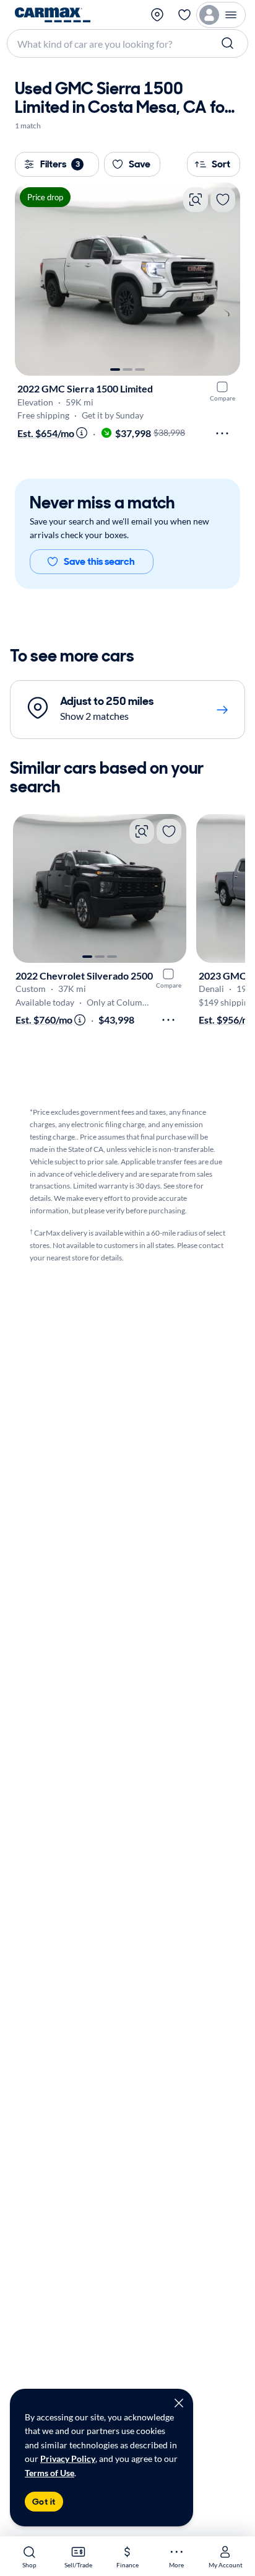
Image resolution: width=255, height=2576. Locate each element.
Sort (221, 164)
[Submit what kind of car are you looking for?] (229, 43)
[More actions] (222, 433)
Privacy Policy (68, 2459)
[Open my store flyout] (158, 15)
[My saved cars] (184, 15)
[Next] (225, 279)
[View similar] (196, 200)
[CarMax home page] (53, 15)
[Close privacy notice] (179, 2403)
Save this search (99, 561)
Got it (44, 2502)
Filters (60, 164)
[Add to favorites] (223, 200)
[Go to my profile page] (221, 15)
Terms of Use (50, 2473)
